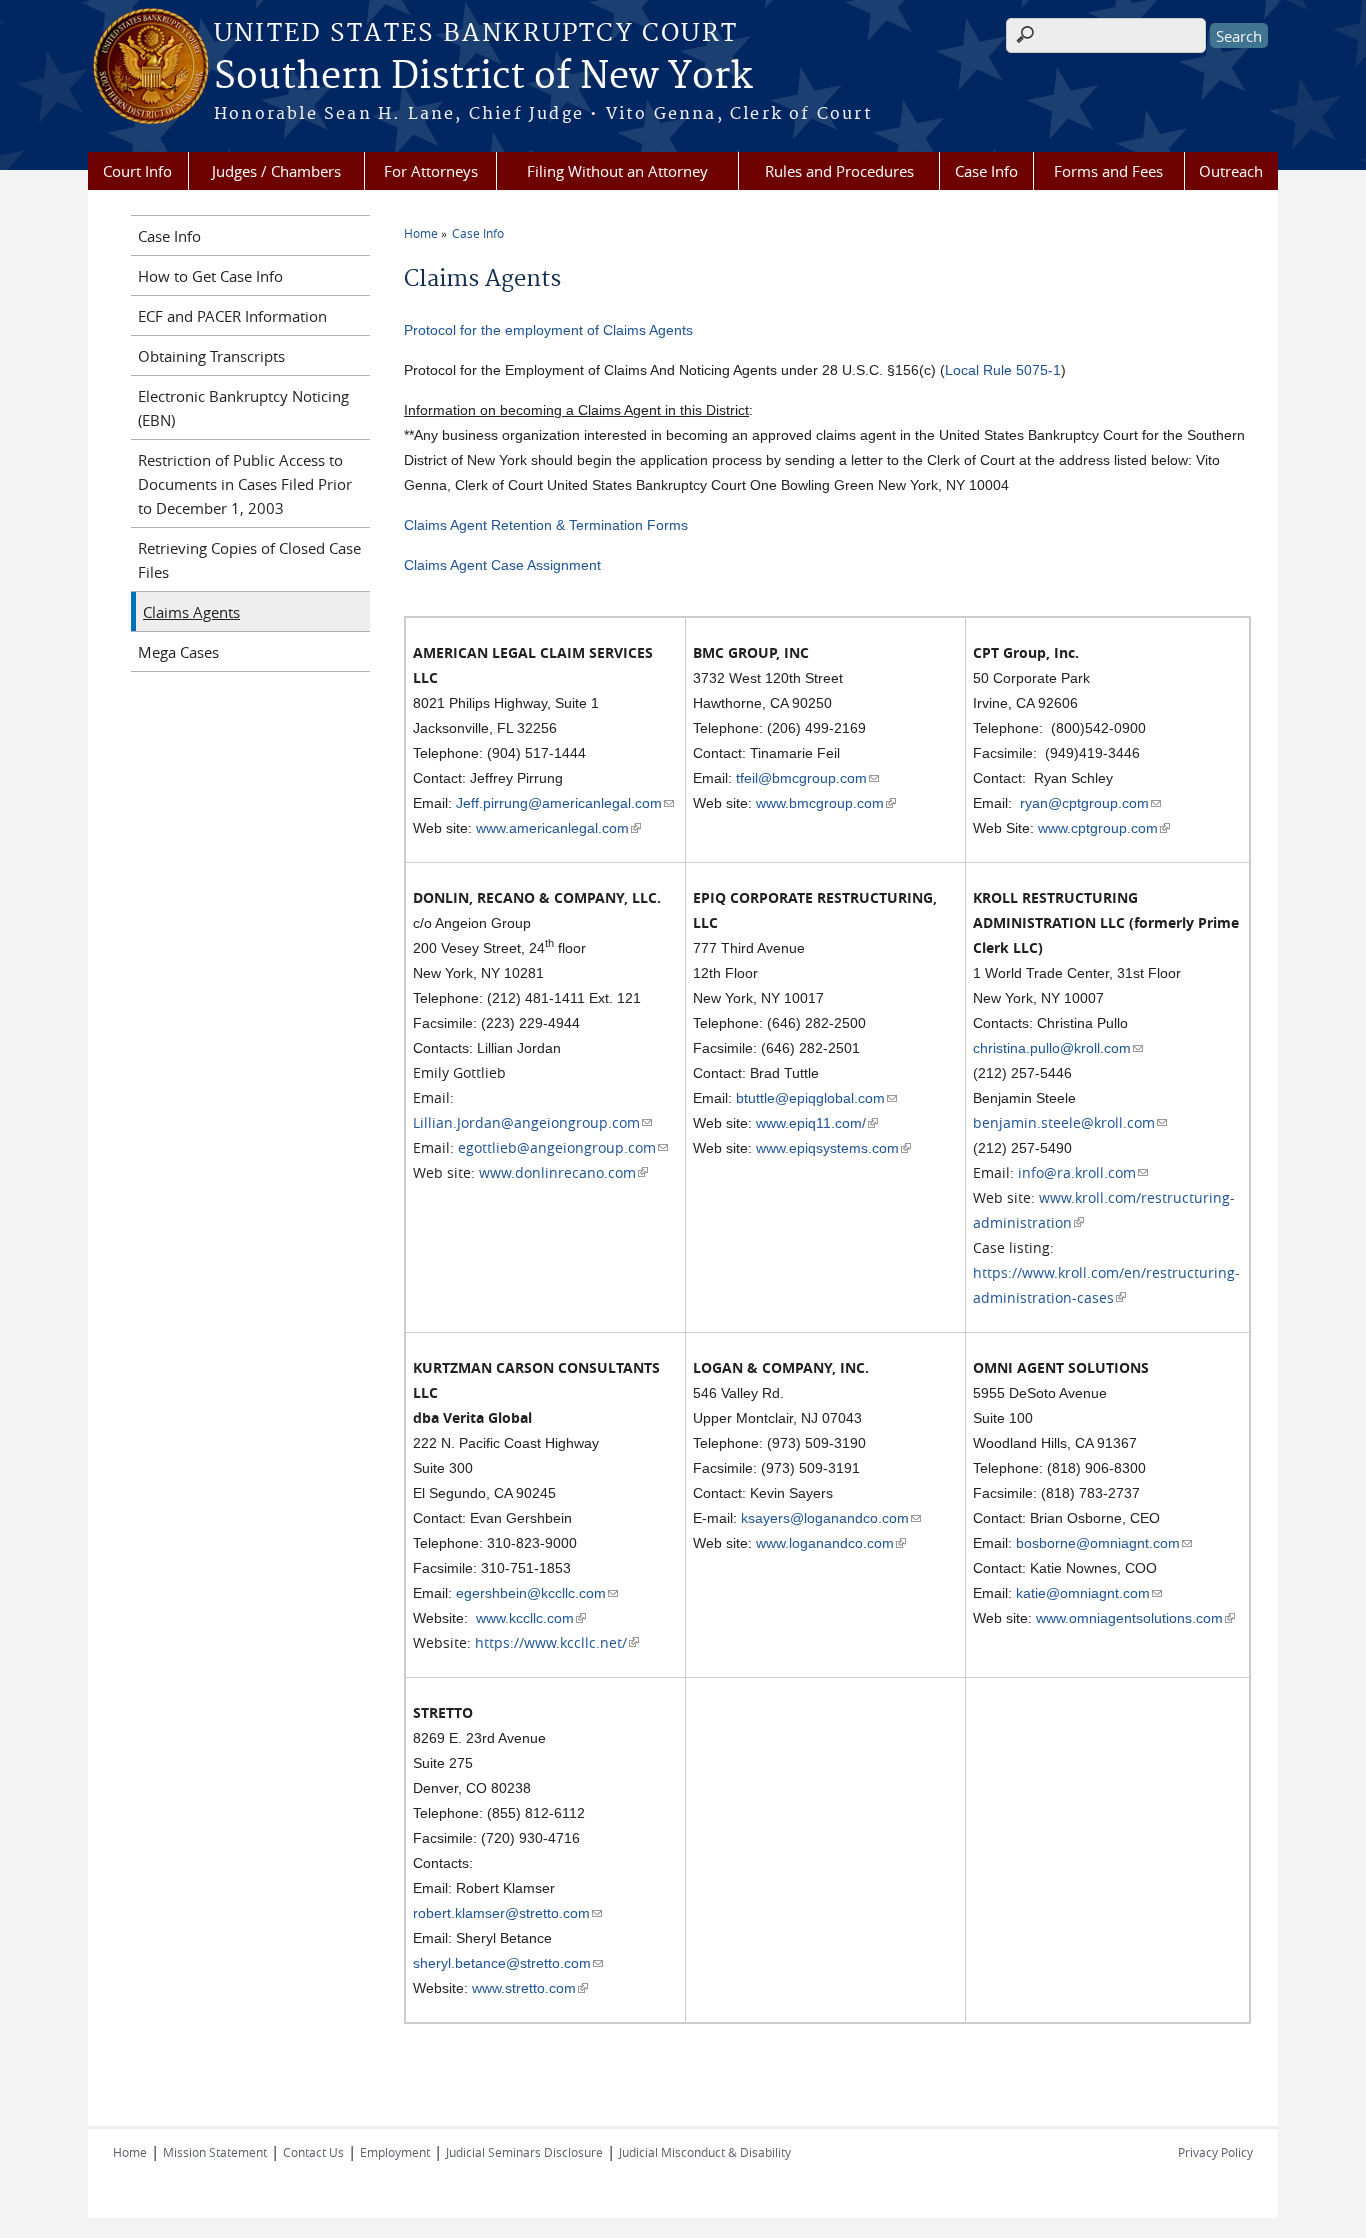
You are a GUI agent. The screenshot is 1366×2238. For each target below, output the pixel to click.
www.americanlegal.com (558, 828)
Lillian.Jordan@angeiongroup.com (532, 1122)
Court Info (137, 171)
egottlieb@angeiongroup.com (563, 1147)
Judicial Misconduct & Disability (705, 2152)
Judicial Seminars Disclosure (524, 2152)
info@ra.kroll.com (1083, 1172)
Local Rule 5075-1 (1003, 370)
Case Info (986, 171)
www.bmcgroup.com (826, 803)
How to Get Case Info (210, 276)
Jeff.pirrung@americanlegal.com (565, 803)
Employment (395, 2152)
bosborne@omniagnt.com (1104, 1543)
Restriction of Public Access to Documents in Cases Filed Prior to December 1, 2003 (245, 484)
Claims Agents (191, 612)
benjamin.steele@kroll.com (1070, 1122)
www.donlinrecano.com (563, 1172)
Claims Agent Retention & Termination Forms (546, 525)
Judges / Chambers (276, 171)
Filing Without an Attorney (617, 171)
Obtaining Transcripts (211, 356)
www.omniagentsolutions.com (1135, 1618)
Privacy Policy (1215, 2152)
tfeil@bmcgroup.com (807, 778)
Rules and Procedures (839, 171)
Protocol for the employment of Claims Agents (548, 330)
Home (421, 233)
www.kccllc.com (531, 1618)
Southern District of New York (483, 77)
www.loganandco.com (831, 1543)
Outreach (1231, 171)
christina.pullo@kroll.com (1058, 1048)
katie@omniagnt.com (1089, 1593)
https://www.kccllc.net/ (557, 1642)
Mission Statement (215, 2152)
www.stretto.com (530, 1988)
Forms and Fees (1108, 171)
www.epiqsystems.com (833, 1148)
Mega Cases (178, 652)
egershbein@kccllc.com (537, 1593)
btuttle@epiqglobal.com (816, 1098)
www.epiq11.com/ (817, 1123)
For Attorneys (431, 171)
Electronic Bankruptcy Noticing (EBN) (243, 408)
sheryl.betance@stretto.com (508, 1963)
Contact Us (313, 2152)
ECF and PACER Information (232, 316)
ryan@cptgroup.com (1090, 803)
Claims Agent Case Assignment (502, 565)
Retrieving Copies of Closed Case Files (249, 560)
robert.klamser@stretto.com (507, 1913)
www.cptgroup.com (1104, 828)
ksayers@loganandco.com (831, 1518)
